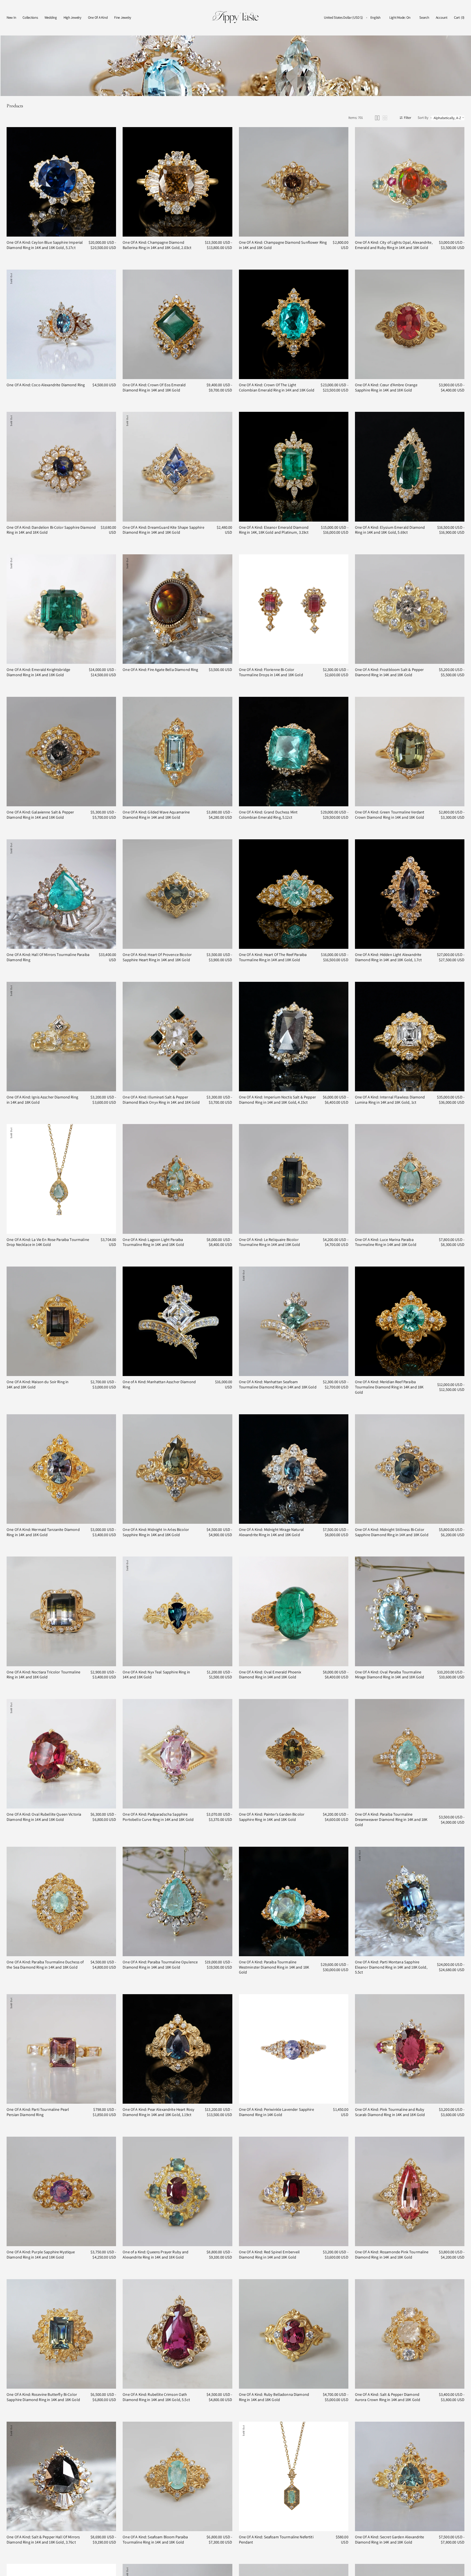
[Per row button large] (377, 118)
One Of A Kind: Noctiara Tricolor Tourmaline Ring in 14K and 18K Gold (43, 1675)
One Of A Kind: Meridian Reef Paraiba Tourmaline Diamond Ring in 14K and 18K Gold (389, 1387)
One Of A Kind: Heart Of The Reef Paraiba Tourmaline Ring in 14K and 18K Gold (273, 957)
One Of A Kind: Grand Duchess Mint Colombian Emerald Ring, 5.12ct (268, 815)
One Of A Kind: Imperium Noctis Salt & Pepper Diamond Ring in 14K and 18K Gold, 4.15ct (277, 1100)
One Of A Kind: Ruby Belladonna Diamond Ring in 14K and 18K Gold (274, 2397)
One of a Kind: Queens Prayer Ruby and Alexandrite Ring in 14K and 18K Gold (155, 2255)
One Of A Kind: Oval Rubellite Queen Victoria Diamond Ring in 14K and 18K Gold (44, 1817)
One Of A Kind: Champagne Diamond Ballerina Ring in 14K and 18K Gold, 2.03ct (157, 245)
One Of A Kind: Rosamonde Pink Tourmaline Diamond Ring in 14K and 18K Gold (392, 2255)
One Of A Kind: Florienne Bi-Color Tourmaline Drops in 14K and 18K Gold (271, 672)
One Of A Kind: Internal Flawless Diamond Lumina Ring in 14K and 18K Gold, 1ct (390, 1100)
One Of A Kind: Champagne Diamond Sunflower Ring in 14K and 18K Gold (283, 245)
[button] (343, 18)
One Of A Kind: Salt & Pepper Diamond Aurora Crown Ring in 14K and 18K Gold (388, 2397)
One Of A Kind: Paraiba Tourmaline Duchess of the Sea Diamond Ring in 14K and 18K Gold (45, 1965)
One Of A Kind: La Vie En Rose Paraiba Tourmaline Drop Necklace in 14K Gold (48, 1242)
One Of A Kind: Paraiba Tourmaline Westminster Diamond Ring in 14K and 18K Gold (274, 1967)
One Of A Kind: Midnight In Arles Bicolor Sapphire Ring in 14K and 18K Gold (156, 1532)
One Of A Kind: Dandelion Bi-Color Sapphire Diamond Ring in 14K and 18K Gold (51, 530)
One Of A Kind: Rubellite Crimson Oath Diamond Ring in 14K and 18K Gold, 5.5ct (156, 2397)
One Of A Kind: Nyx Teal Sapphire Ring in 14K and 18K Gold (156, 1675)
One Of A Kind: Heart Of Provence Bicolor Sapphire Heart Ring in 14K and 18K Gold (157, 957)
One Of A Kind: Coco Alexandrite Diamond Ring (46, 385)
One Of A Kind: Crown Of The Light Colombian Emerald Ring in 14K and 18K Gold (277, 387)
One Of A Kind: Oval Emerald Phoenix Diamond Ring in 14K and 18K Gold (270, 1675)
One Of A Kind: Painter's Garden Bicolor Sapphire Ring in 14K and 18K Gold (272, 1817)
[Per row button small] (385, 118)
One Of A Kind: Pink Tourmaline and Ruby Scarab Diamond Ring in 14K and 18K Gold (390, 2112)
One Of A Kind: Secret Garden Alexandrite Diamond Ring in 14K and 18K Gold (390, 2540)
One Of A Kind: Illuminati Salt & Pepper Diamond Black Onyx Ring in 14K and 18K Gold (161, 1100)
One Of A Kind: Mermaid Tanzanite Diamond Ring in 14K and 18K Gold (43, 1532)
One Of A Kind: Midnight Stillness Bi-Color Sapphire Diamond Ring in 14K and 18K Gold (392, 1532)
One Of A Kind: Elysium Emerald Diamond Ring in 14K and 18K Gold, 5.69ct (390, 530)
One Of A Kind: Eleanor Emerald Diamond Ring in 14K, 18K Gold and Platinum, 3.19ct (274, 530)
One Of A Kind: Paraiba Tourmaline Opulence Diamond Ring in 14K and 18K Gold (160, 1965)
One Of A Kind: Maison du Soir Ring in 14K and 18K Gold (38, 1384)
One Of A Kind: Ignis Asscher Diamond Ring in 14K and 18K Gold (42, 1100)
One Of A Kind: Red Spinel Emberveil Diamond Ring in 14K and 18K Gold (269, 2255)
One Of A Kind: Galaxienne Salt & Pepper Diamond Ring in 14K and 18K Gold (40, 815)
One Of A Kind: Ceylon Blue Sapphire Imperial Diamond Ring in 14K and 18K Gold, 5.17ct (45, 245)
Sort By (423, 118)
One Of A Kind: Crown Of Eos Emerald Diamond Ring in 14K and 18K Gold (154, 387)
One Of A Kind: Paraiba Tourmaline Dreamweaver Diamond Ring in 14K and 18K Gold (391, 1819)
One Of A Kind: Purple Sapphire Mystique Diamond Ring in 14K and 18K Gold (41, 2255)
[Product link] (61, 182)
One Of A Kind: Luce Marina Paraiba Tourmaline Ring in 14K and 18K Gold (386, 1242)
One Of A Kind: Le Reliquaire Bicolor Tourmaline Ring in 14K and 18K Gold (270, 1242)
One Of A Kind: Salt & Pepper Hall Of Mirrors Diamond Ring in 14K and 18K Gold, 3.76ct (43, 2540)
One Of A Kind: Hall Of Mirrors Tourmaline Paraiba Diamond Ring (48, 957)
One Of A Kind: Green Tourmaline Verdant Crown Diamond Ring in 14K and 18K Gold (390, 815)
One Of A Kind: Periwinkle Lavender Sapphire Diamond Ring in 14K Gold (276, 2112)
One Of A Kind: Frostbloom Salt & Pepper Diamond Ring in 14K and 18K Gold (389, 672)
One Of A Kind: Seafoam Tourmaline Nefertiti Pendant (276, 2540)
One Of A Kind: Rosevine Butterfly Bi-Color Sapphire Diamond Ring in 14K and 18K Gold (43, 2397)
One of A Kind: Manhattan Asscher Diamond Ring (159, 1384)
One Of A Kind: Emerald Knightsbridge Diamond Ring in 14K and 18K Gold (38, 672)
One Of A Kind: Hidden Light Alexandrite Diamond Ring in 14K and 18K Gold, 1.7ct (389, 957)
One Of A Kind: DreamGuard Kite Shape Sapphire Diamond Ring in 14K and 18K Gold (163, 530)
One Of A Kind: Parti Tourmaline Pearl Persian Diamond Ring (38, 2112)
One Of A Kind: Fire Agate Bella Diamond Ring (160, 670)
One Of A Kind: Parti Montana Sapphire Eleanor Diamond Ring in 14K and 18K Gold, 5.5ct (391, 1967)
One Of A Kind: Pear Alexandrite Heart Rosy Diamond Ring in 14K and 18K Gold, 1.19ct (159, 2112)
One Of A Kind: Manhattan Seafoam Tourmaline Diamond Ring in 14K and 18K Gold (278, 1384)
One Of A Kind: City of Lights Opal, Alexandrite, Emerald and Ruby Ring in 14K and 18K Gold (394, 245)
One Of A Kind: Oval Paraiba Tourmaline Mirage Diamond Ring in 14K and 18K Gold (390, 1675)
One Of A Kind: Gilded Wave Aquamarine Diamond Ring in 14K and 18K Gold (156, 815)
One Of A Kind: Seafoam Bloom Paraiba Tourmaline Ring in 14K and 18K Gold (155, 2540)
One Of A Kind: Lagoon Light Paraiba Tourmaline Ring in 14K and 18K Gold (153, 1242)
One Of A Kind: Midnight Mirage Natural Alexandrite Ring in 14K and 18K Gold (271, 1532)
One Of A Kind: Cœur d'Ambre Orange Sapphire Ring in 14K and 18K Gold (386, 387)
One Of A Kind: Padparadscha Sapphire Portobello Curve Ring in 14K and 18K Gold (158, 1817)
